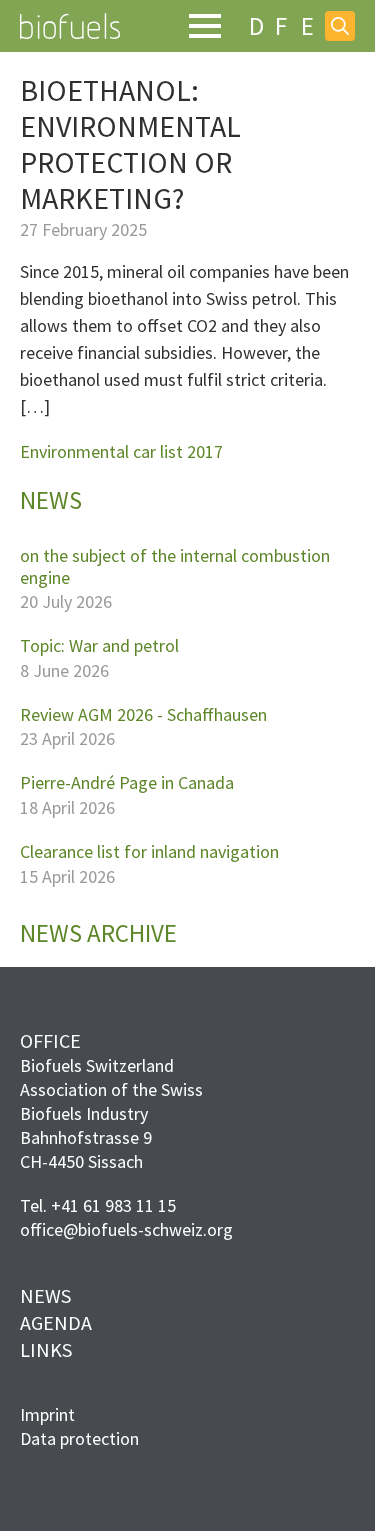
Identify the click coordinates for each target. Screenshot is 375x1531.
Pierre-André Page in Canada (127, 783)
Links (46, 1349)
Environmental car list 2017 (121, 451)
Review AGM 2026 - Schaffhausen (143, 715)
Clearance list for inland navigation (149, 852)
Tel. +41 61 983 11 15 (98, 1205)
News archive (98, 933)
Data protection (79, 1438)
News (45, 1295)
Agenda (56, 1322)
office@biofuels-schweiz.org (126, 1229)
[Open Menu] (205, 26)
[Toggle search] (340, 26)
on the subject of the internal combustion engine (175, 566)
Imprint (47, 1414)
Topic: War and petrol (99, 646)
